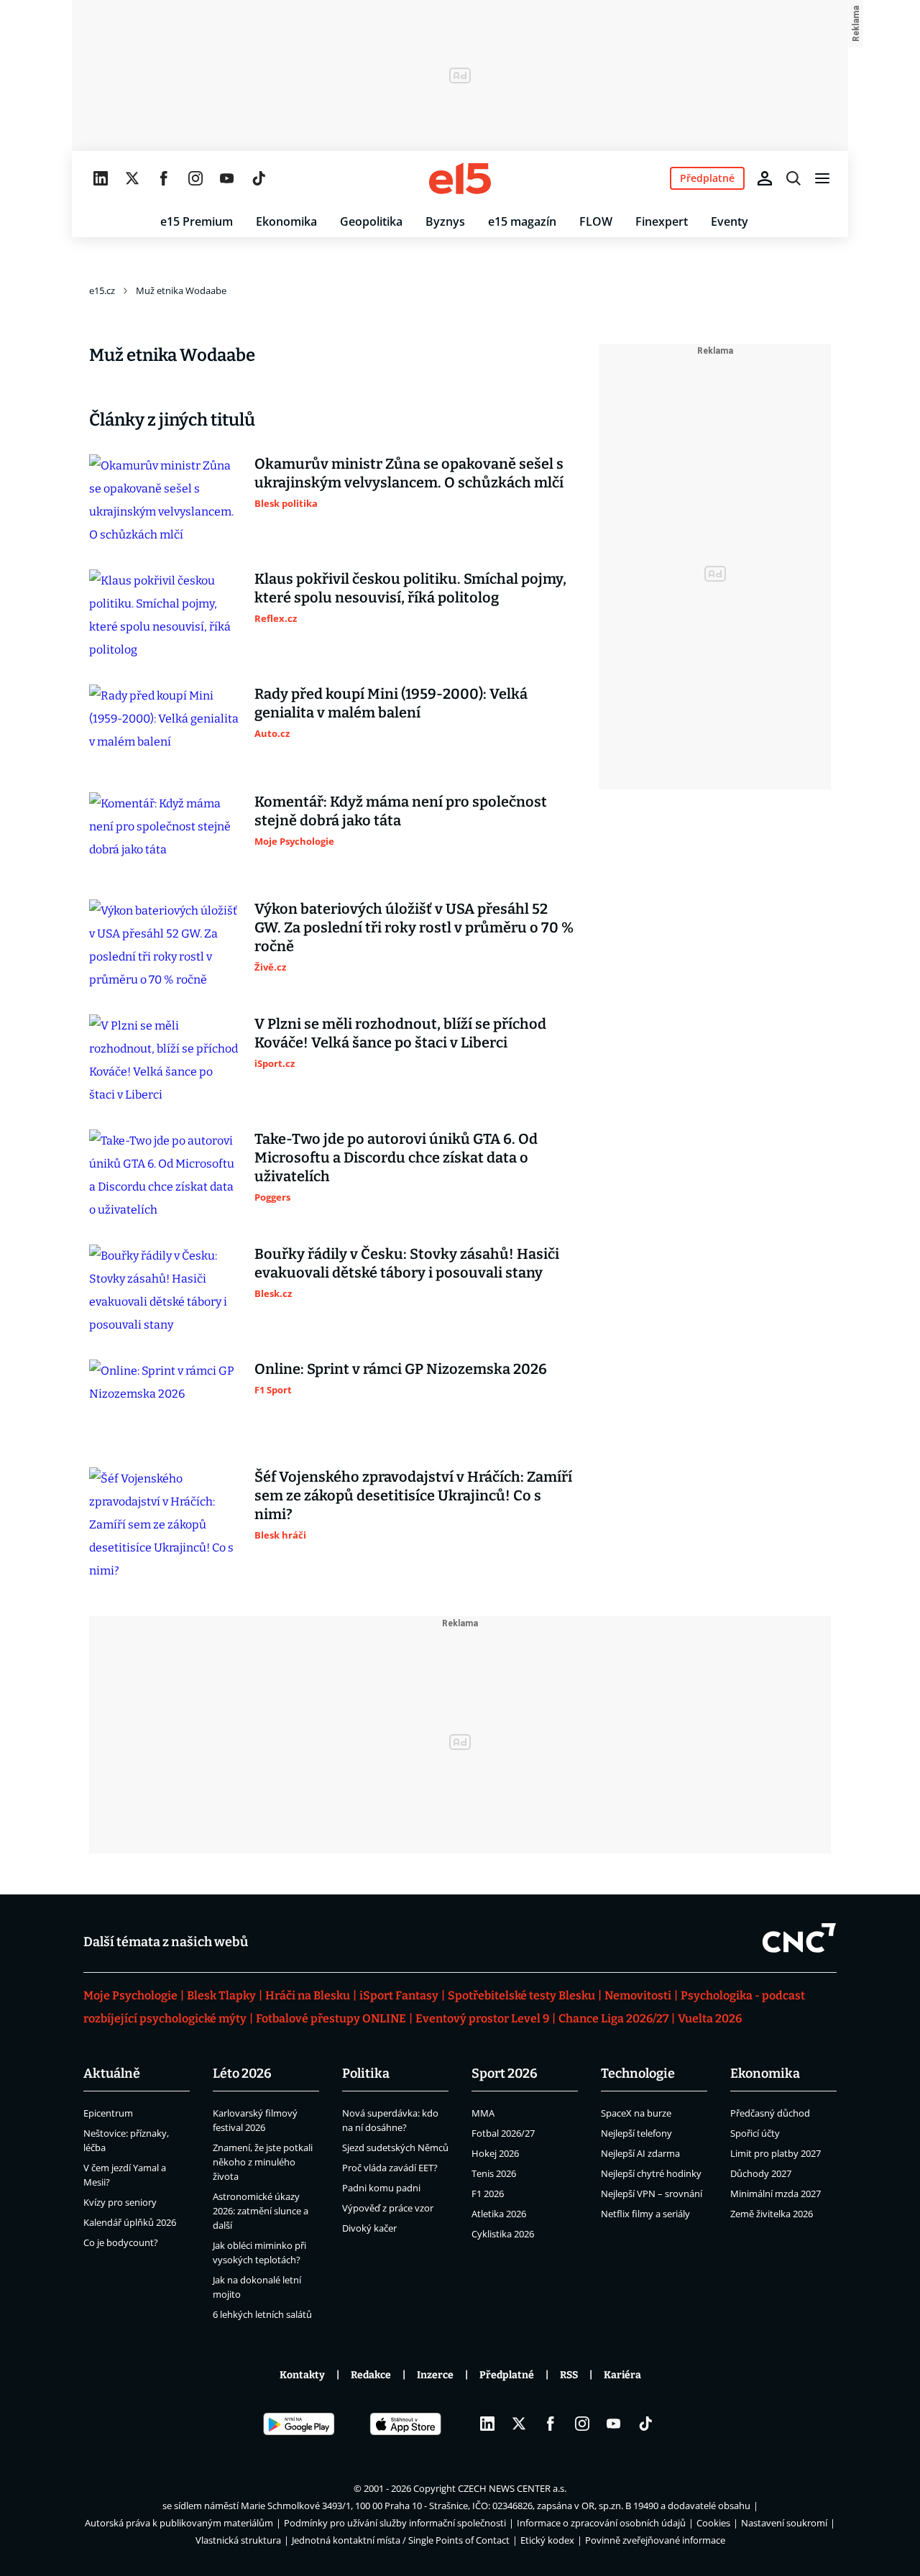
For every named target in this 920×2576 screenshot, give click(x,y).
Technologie (638, 2073)
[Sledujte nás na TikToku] (259, 178)
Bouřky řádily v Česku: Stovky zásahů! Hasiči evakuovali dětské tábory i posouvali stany (407, 1263)
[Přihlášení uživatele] (765, 178)
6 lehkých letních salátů (262, 2314)
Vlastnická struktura (238, 2540)
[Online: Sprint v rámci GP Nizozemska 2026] (165, 1402)
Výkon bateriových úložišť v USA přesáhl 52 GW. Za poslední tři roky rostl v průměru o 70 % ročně (414, 927)
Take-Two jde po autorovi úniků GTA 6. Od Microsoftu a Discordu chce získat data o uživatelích (396, 1158)
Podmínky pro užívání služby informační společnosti (395, 2523)
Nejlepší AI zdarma (640, 2153)
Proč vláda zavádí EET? (390, 2168)
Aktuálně (112, 2073)
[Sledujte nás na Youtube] (227, 178)
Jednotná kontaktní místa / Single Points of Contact (401, 2540)
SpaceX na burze (636, 2113)
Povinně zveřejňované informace (655, 2540)
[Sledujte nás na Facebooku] (164, 178)
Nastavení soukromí (784, 2523)
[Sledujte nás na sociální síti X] (132, 178)
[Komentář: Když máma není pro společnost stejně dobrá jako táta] (165, 835)
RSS (569, 2375)
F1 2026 (488, 2194)
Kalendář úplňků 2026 (130, 2222)
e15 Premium (197, 221)
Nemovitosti (638, 1995)
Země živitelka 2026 (772, 2214)
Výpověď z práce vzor (388, 2208)
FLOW (596, 221)
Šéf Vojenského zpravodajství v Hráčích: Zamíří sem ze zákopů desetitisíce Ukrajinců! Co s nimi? (413, 1495)
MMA (483, 2113)
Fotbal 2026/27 (503, 2133)
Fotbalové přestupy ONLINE (331, 2018)
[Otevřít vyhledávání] (793, 178)
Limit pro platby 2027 (776, 2153)
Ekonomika (286, 221)
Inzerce (435, 2375)
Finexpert (662, 221)
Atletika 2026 (499, 2214)
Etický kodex (547, 2540)
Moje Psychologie (130, 1995)
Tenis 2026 (494, 2173)
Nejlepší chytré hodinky (651, 2173)
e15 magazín (522, 221)
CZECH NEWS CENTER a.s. (512, 2488)
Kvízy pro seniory (120, 2202)
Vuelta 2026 (710, 2018)
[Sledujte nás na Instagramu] (195, 178)
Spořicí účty (755, 2133)
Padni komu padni (381, 2188)
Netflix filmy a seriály (645, 2214)
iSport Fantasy (399, 1995)
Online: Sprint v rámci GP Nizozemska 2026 (401, 1369)
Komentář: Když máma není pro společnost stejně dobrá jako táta (401, 811)
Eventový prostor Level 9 (482, 2018)
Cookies (713, 2523)
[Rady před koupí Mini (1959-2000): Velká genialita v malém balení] (165, 727)
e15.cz (102, 290)
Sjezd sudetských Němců (395, 2148)
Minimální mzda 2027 (776, 2194)
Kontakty (302, 2375)
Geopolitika (371, 221)
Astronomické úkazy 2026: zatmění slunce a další (261, 2211)
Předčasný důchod (770, 2113)
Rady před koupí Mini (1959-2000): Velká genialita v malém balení (391, 703)
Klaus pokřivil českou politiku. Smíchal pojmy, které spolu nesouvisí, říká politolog (410, 588)
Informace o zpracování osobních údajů (601, 2523)
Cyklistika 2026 (503, 2234)
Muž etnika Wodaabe (181, 290)
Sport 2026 (505, 2073)
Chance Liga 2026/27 (613, 2018)
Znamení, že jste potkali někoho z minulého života (263, 2162)
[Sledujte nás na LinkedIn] (101, 178)
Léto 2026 (242, 2073)
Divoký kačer (369, 2228)
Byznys (445, 221)
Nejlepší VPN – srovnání (652, 2194)
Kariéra (622, 2375)
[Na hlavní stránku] (460, 178)
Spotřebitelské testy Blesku (521, 1995)
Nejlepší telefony (636, 2133)
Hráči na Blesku (308, 1995)
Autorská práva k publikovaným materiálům (179, 2523)
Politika (366, 2073)
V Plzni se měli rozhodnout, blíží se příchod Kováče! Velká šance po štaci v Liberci (400, 1033)
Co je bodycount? (121, 2242)
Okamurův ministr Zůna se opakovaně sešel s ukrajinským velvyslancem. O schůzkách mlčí (409, 473)
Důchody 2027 (761, 2173)
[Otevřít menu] (822, 178)
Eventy (730, 221)
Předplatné (507, 2375)
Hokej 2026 (495, 2153)
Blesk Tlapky (221, 1995)
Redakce (371, 2375)
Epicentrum (108, 2113)
